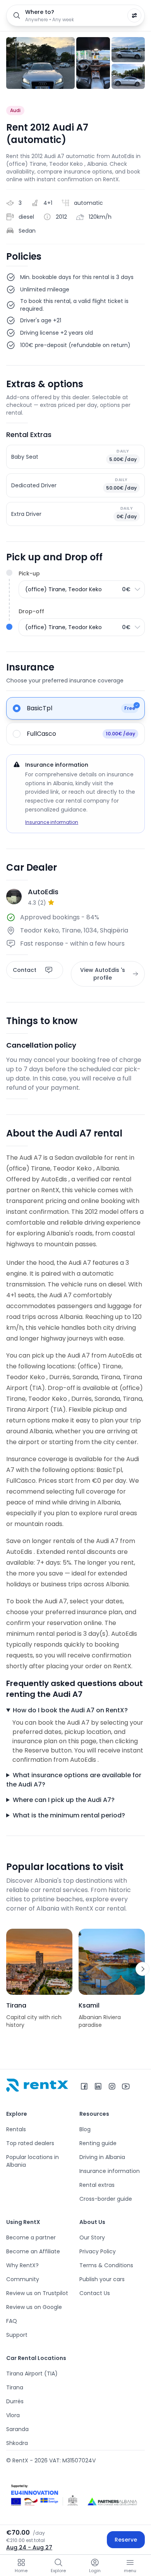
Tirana (15, 2387)
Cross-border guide (106, 2199)
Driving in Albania (102, 2157)
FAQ (12, 2321)
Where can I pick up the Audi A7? (64, 1800)
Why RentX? (22, 2265)
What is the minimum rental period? (69, 1815)
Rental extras (97, 2185)
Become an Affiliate (33, 2251)
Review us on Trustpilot (37, 2293)
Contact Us (95, 2293)
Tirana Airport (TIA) (32, 2374)
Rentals (16, 2129)
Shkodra (17, 2443)
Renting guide (98, 2143)
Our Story (92, 2237)
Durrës (15, 2401)
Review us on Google (34, 2307)
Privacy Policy (98, 2251)
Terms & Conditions (106, 2265)
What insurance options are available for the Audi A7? (74, 1780)
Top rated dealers (30, 2143)
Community (23, 2279)
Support (17, 2335)
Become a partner (31, 2237)
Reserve (126, 2540)
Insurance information (52, 822)
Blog (85, 2129)
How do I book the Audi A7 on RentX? (70, 1710)
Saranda (17, 2429)
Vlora (13, 2415)
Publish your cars (102, 2279)
